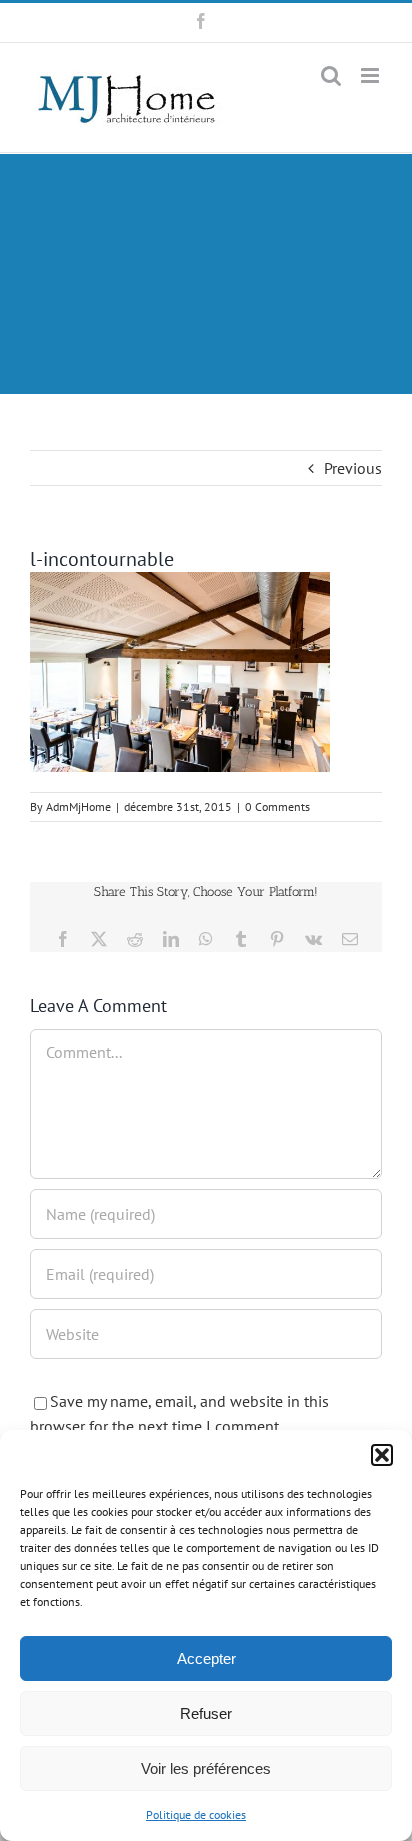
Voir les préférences (206, 1768)
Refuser (206, 1713)
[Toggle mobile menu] (371, 75)
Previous (353, 468)
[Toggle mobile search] (331, 75)
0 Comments (277, 806)
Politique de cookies (196, 1814)
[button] (382, 1455)
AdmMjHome (78, 806)
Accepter (206, 1658)
